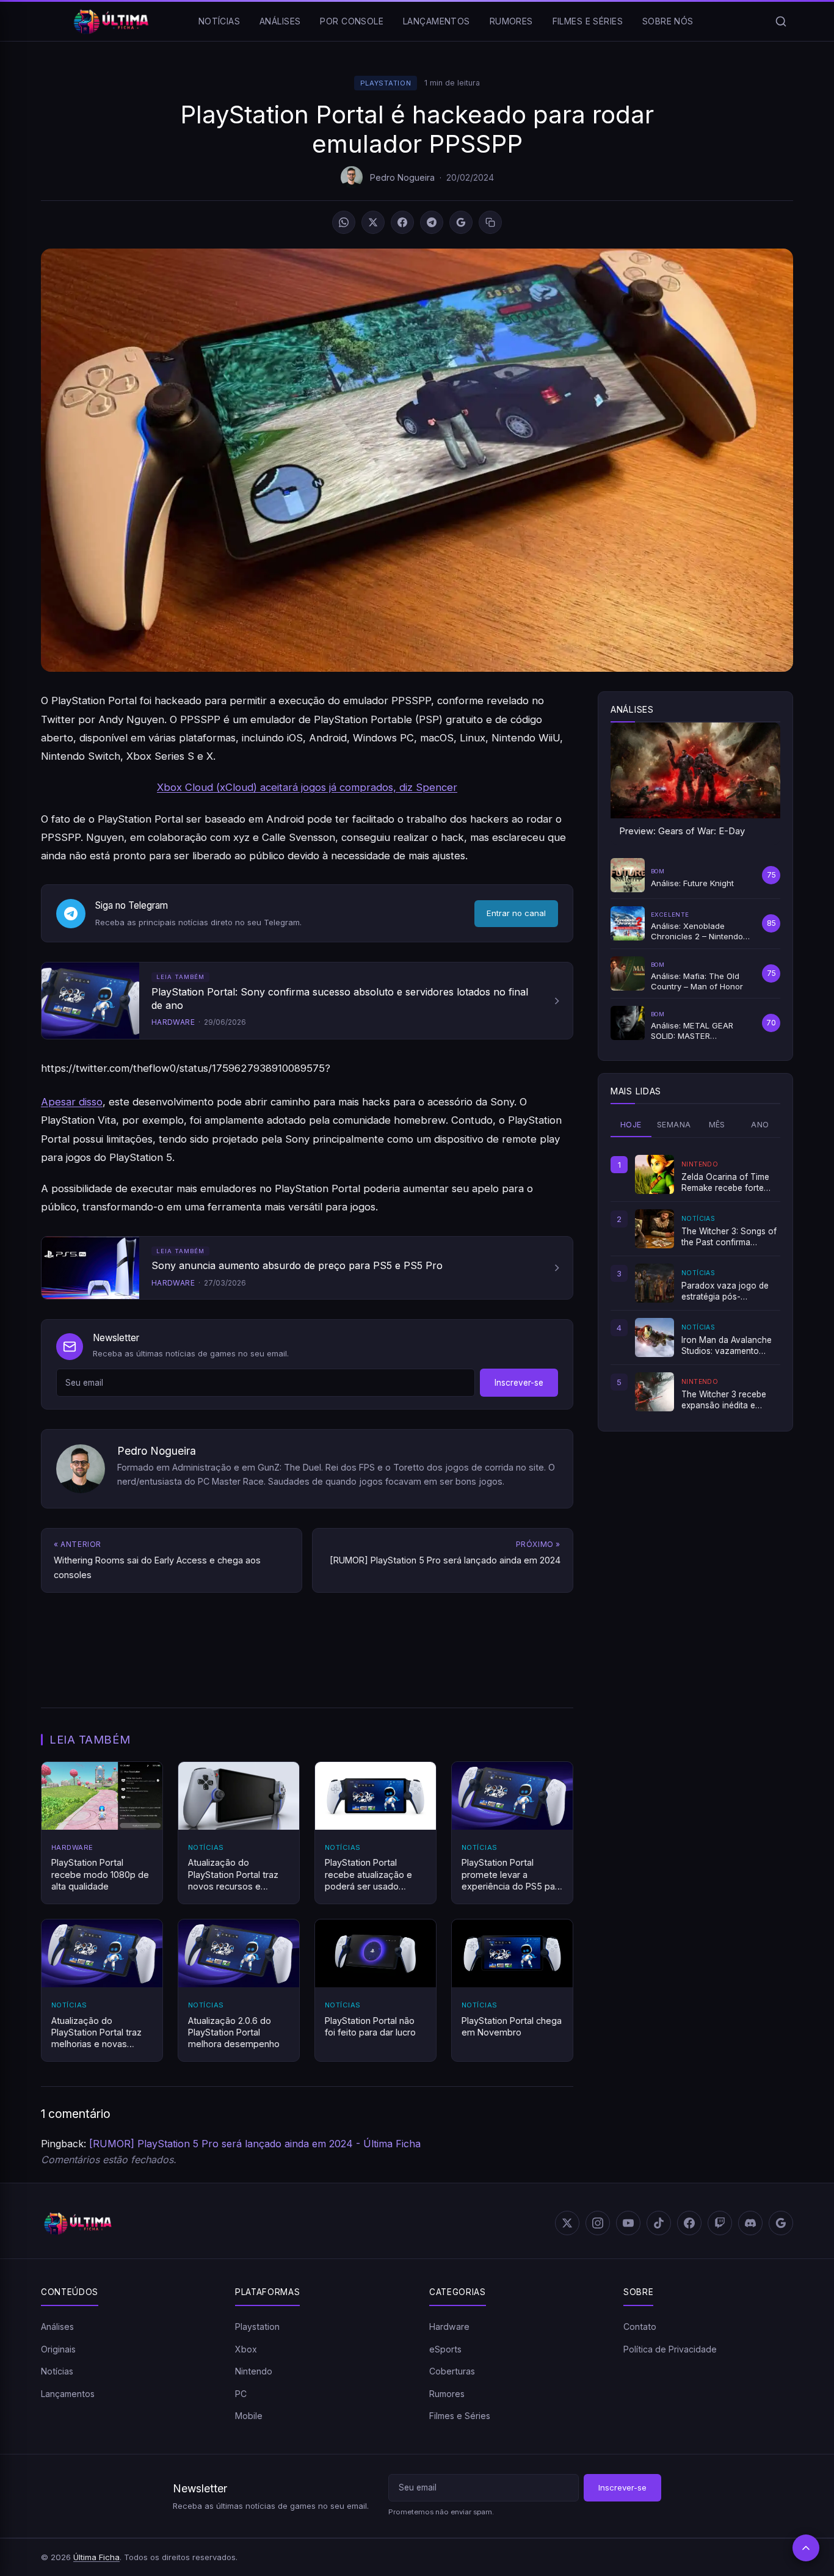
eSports (445, 2349)
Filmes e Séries (588, 21)
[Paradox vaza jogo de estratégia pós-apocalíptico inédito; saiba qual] (655, 1283)
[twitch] (720, 2223)
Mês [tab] (717, 1125)
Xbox (246, 2349)
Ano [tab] (760, 1125)
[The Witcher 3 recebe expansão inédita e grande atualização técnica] (655, 1392)
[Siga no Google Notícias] (461, 222)
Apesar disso (72, 1102)
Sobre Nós (668, 21)
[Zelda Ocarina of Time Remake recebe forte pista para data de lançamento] (655, 1174)
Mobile (249, 2416)
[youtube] (628, 2223)
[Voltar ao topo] (806, 2548)
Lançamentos (437, 21)
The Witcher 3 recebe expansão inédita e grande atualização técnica (724, 1400)
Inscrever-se (519, 1383)
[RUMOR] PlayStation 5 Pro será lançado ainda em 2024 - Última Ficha (255, 2144)
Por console (352, 21)
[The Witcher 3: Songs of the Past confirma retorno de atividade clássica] (655, 1229)
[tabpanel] (695, 1283)
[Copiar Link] (490, 222)
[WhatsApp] (344, 222)
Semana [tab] (674, 1125)
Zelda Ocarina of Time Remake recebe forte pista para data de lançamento (725, 1183)
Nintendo (254, 2371)
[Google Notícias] (781, 2223)
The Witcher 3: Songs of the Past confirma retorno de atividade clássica (729, 1237)
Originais (58, 2349)
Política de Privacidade (670, 2349)
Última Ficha (96, 2557)
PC (241, 2394)
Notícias (219, 21)
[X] (373, 222)
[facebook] (689, 2223)
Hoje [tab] (631, 1125)
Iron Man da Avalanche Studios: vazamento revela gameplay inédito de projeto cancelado (728, 1346)
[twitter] (567, 2223)
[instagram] (598, 2223)
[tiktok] (659, 2223)
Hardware (449, 2327)
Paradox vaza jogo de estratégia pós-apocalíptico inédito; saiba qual (725, 1292)
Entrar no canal (516, 913)
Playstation (386, 83)
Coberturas (452, 2371)
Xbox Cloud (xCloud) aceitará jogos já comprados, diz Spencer (307, 787)
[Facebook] (402, 222)
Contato (640, 2327)
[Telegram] (432, 222)
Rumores (511, 21)
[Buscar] (781, 21)
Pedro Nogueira (402, 177)
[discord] (750, 2223)
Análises (280, 21)
